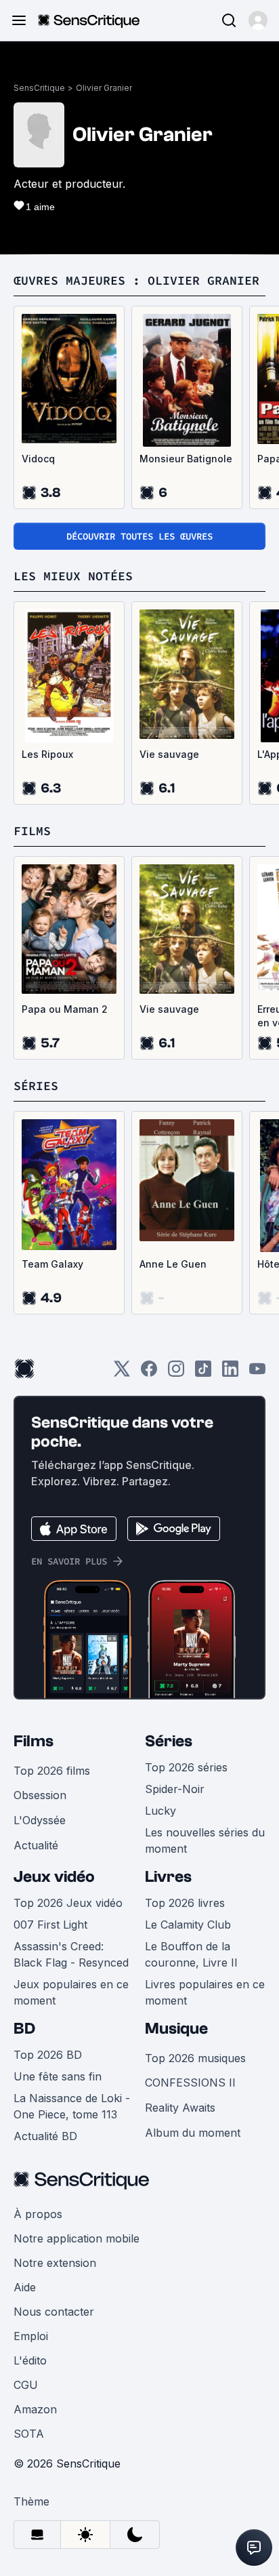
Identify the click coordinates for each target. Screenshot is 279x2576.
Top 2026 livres (185, 1903)
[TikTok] (203, 1373)
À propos (38, 2214)
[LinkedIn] (230, 1373)
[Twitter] (122, 1373)
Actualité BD (45, 2136)
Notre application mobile (77, 2238)
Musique (176, 2029)
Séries (169, 1741)
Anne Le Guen (173, 1264)
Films (34, 1741)
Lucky (160, 1811)
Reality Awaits (180, 2108)
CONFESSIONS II (190, 2082)
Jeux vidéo (54, 1877)
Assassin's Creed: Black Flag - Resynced (71, 1954)
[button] (258, 20)
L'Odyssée (40, 1820)
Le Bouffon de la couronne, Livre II (191, 1954)
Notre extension (55, 2263)
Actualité (36, 1845)
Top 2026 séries (186, 1767)
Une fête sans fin (58, 2076)
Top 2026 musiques (195, 2058)
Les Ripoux (47, 754)
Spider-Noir (175, 1789)
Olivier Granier (104, 88)
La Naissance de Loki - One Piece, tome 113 (72, 2106)
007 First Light (50, 1925)
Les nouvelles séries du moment (205, 1840)
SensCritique (39, 88)
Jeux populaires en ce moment (71, 1992)
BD (24, 2029)
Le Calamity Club (188, 1925)
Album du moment (193, 2133)
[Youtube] (257, 1373)
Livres (168, 1877)
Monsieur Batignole (186, 459)
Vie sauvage (169, 754)
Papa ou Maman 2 (65, 1009)
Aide (25, 2287)
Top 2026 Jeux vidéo (68, 1903)
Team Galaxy (52, 1264)
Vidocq (38, 459)
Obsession (40, 1795)
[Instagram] (176, 1373)
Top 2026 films (52, 1771)
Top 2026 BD (48, 2055)
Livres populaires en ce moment (205, 1992)
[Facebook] (149, 1373)
